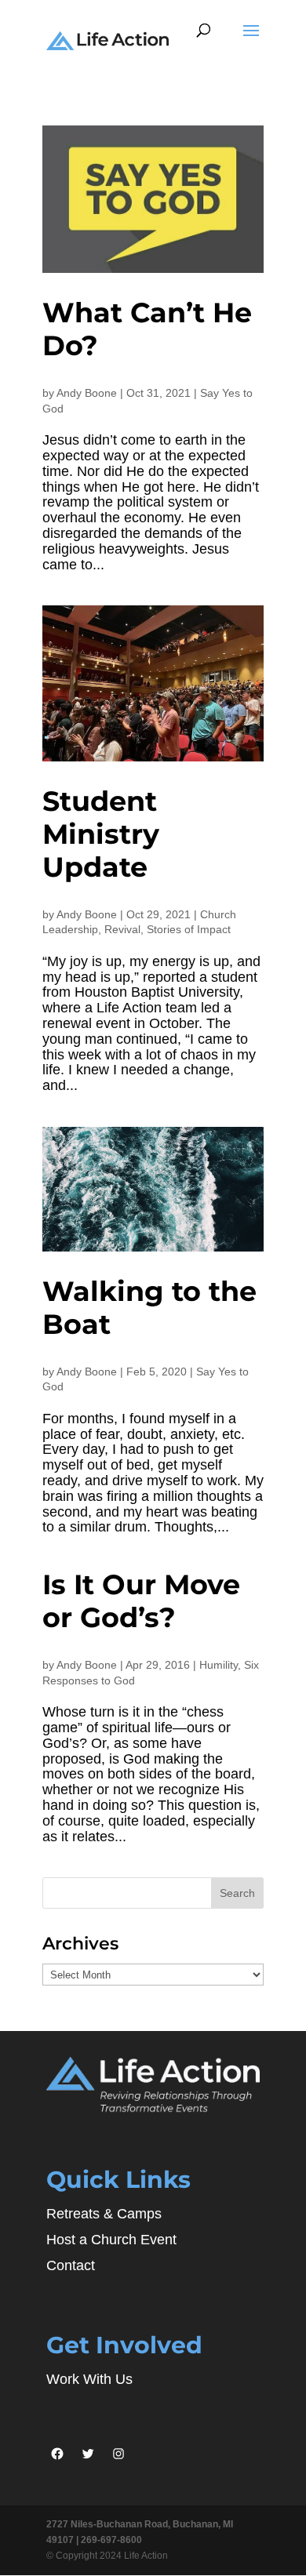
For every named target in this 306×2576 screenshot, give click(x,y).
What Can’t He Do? (147, 329)
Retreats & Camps (104, 2214)
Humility (219, 1665)
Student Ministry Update (101, 834)
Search (237, 1893)
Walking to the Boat (149, 1308)
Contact (71, 2265)
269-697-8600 (111, 2540)
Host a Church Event (111, 2240)
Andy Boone (87, 393)
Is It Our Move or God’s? (141, 1601)
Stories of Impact (189, 929)
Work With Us (89, 2379)
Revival (122, 929)
